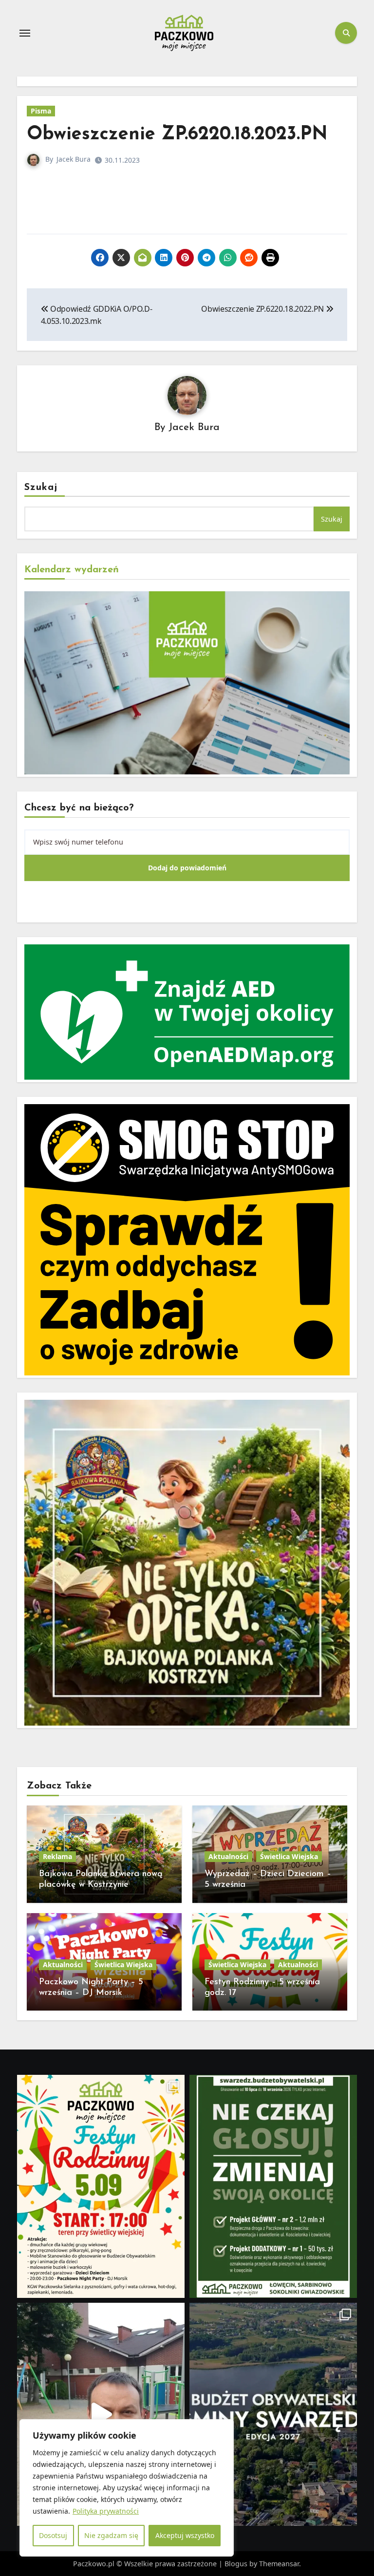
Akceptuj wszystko (185, 2535)
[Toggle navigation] (25, 33)
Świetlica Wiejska (289, 1856)
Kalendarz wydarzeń (72, 570)
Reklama (57, 1856)
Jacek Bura (74, 159)
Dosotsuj (53, 2535)
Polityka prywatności (106, 2511)
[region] (127, 2488)
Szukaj (41, 488)
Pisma (41, 111)
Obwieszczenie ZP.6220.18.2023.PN (177, 135)
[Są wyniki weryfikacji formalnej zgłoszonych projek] (273, 2414)
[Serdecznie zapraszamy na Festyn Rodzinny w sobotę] (101, 2186)
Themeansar (279, 2564)
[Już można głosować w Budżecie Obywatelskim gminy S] (273, 2186)
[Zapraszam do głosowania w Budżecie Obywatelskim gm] (101, 2414)
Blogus (236, 2564)
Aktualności (228, 1856)
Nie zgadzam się (111, 2535)
